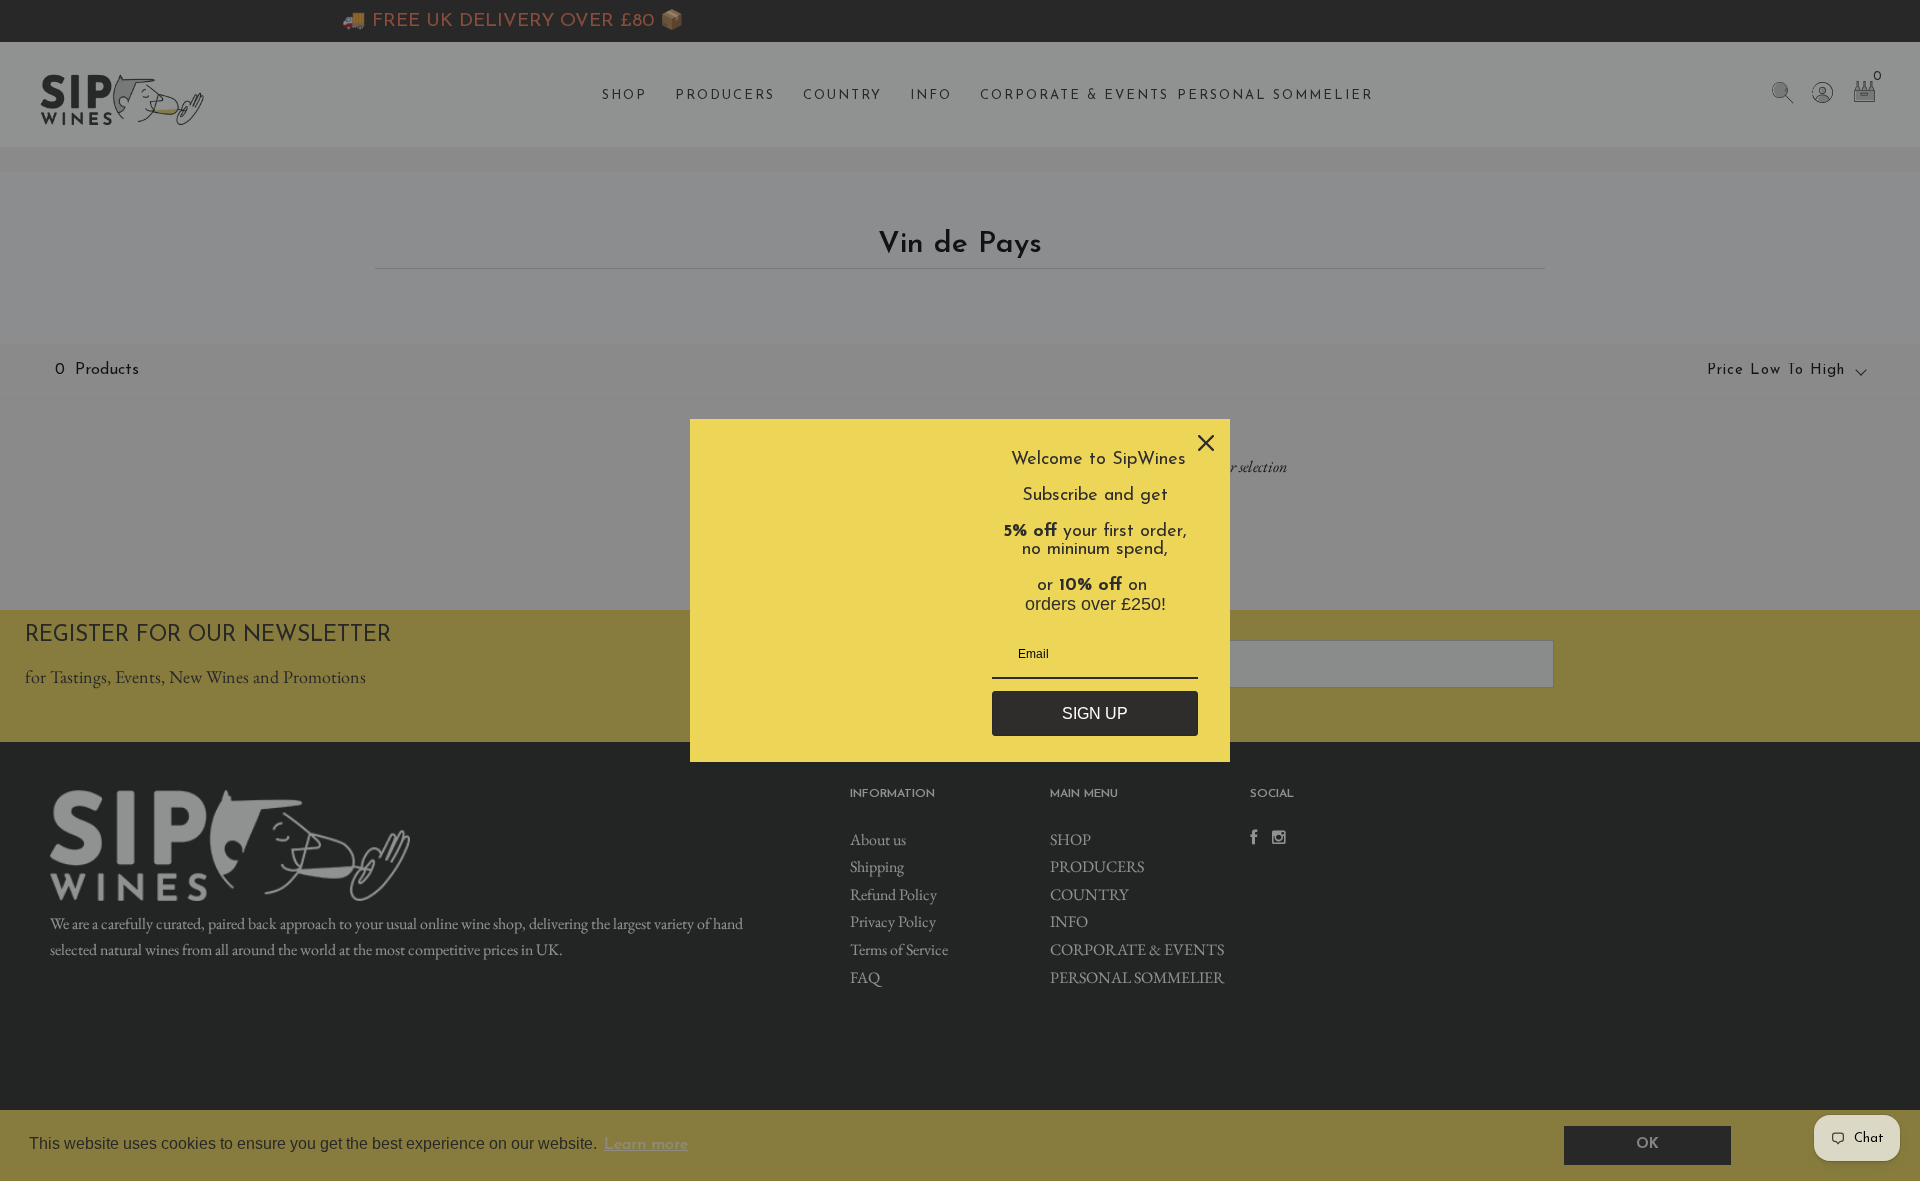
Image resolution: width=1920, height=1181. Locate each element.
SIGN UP (1095, 713)
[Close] (1206, 443)
